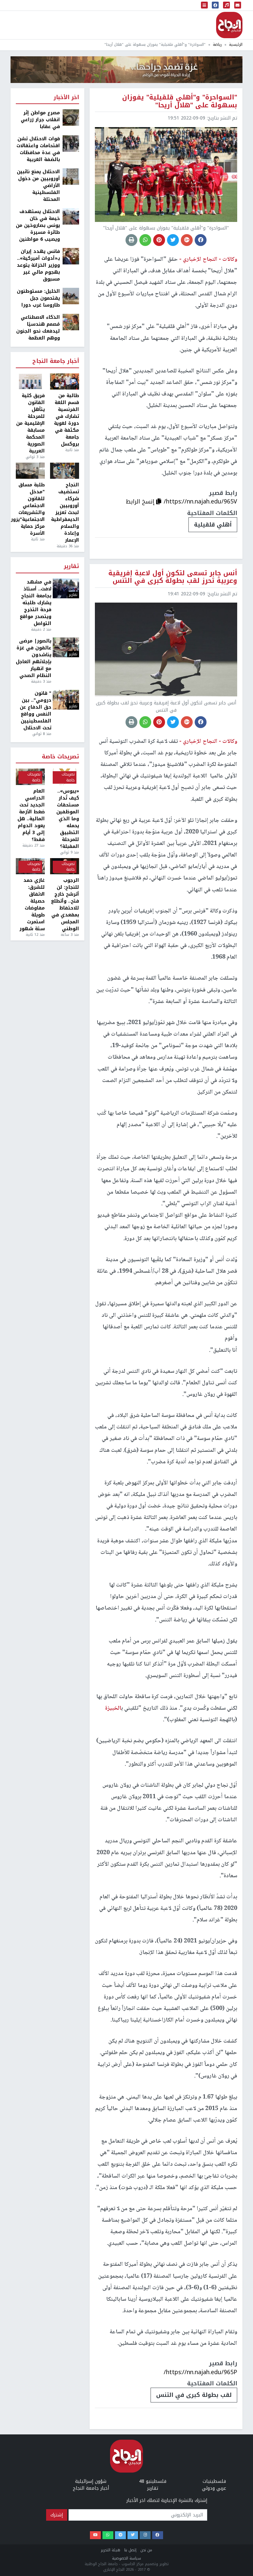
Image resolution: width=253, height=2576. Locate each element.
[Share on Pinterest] (159, 240)
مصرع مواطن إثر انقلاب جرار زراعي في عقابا (40, 120)
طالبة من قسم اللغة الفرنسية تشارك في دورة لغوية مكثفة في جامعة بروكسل (67, 420)
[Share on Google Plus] (187, 240)
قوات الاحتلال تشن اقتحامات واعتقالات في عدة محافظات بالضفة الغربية (38, 149)
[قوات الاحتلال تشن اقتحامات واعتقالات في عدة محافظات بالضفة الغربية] (71, 143)
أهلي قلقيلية (213, 525)
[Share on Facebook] (201, 240)
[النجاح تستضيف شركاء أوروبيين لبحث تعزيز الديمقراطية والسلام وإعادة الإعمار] (65, 471)
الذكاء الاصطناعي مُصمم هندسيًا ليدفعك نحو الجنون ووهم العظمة (38, 328)
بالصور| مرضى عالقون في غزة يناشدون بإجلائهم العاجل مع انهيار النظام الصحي (34, 658)
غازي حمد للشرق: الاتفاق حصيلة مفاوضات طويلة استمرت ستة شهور (32, 905)
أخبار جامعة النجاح (56, 361)
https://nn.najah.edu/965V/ (200, 502)
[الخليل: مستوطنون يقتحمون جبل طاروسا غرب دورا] (71, 296)
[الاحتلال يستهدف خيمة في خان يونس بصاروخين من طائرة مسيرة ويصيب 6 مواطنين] (71, 216)
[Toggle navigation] (205, 5)
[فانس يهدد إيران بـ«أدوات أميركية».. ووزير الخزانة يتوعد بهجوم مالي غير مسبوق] (71, 256)
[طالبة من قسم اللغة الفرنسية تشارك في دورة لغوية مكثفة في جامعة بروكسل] (65, 382)
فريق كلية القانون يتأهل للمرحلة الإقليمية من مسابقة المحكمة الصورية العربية (30, 423)
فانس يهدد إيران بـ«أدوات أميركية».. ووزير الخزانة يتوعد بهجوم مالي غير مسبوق (38, 265)
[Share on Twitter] (173, 240)
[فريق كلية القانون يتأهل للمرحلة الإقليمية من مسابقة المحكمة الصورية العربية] (30, 382)
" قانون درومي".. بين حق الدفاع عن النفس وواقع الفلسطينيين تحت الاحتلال (36, 711)
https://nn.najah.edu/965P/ (200, 2372)
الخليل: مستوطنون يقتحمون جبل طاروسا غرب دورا (38, 298)
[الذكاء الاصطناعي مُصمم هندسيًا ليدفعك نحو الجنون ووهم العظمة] (71, 322)
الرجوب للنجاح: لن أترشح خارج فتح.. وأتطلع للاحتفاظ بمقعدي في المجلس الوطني (65, 905)
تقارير (71, 567)
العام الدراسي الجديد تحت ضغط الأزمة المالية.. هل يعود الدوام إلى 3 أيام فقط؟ (31, 815)
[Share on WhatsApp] (145, 240)
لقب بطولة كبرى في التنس (194, 2395)
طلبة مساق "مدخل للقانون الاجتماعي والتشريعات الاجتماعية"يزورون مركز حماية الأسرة (30, 509)
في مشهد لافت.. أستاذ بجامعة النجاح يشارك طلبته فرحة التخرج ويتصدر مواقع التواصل (36, 603)
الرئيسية (236, 45)
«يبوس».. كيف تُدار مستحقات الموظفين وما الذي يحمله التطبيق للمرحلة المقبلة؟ (68, 819)
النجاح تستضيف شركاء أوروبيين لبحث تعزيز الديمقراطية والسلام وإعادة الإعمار (65, 513)
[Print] (131, 240)
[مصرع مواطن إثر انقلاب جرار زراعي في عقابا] (71, 117)
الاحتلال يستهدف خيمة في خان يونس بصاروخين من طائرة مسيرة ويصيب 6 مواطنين (38, 225)
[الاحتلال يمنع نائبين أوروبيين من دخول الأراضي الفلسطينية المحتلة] (71, 176)
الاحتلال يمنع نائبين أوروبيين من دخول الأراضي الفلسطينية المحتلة (38, 186)
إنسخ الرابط (141, 502)
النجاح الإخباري (229, 25)
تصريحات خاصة (60, 757)
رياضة (217, 45)
